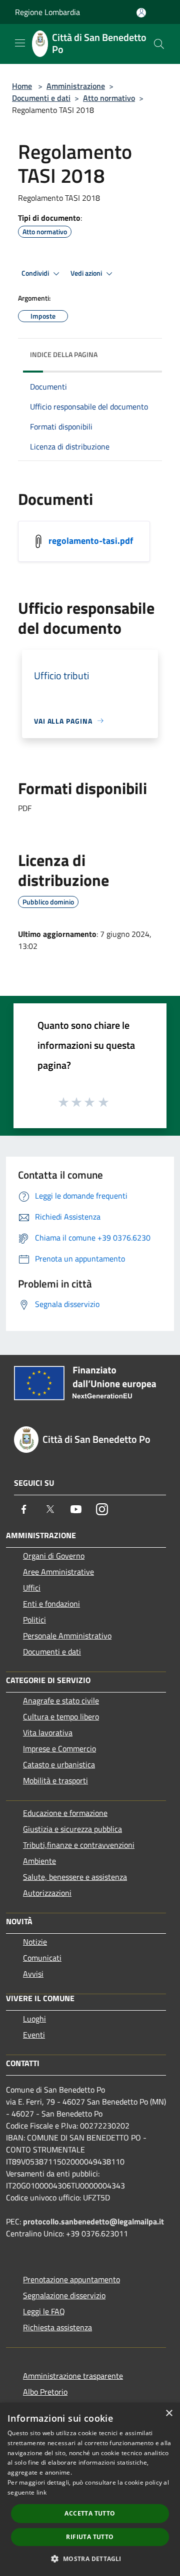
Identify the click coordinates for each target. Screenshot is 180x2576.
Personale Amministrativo (67, 1636)
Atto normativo (109, 98)
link (41, 2492)
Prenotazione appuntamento (71, 2279)
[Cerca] (159, 44)
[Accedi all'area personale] (141, 13)
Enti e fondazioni (51, 1604)
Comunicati (42, 1958)
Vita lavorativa (48, 1732)
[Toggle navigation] (20, 43)
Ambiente (39, 1861)
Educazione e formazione (65, 1813)
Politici (34, 1620)
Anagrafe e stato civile (61, 1701)
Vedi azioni (87, 273)
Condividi (36, 273)
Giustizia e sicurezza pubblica (72, 1829)
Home (22, 86)
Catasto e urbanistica (59, 1764)
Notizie (35, 1942)
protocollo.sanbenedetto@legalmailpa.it (93, 2221)
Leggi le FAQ (44, 2311)
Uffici (32, 1588)
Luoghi (34, 2019)
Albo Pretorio (45, 2392)
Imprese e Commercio (59, 1748)
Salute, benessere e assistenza (75, 1877)
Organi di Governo (54, 1556)
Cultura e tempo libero (61, 1717)
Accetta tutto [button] (90, 2513)
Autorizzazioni (47, 1893)
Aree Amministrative (58, 1572)
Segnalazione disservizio (64, 2295)
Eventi (34, 2035)
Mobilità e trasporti (55, 1780)
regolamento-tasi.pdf (91, 540)
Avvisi (33, 1974)
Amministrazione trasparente (73, 2376)
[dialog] (90, 2489)
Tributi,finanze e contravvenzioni (79, 1845)
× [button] (169, 2413)
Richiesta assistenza (57, 2327)
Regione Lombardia (47, 12)
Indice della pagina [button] (64, 354)
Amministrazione (76, 86)
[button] (90, 2559)
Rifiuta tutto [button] (90, 2537)
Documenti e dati (41, 98)
